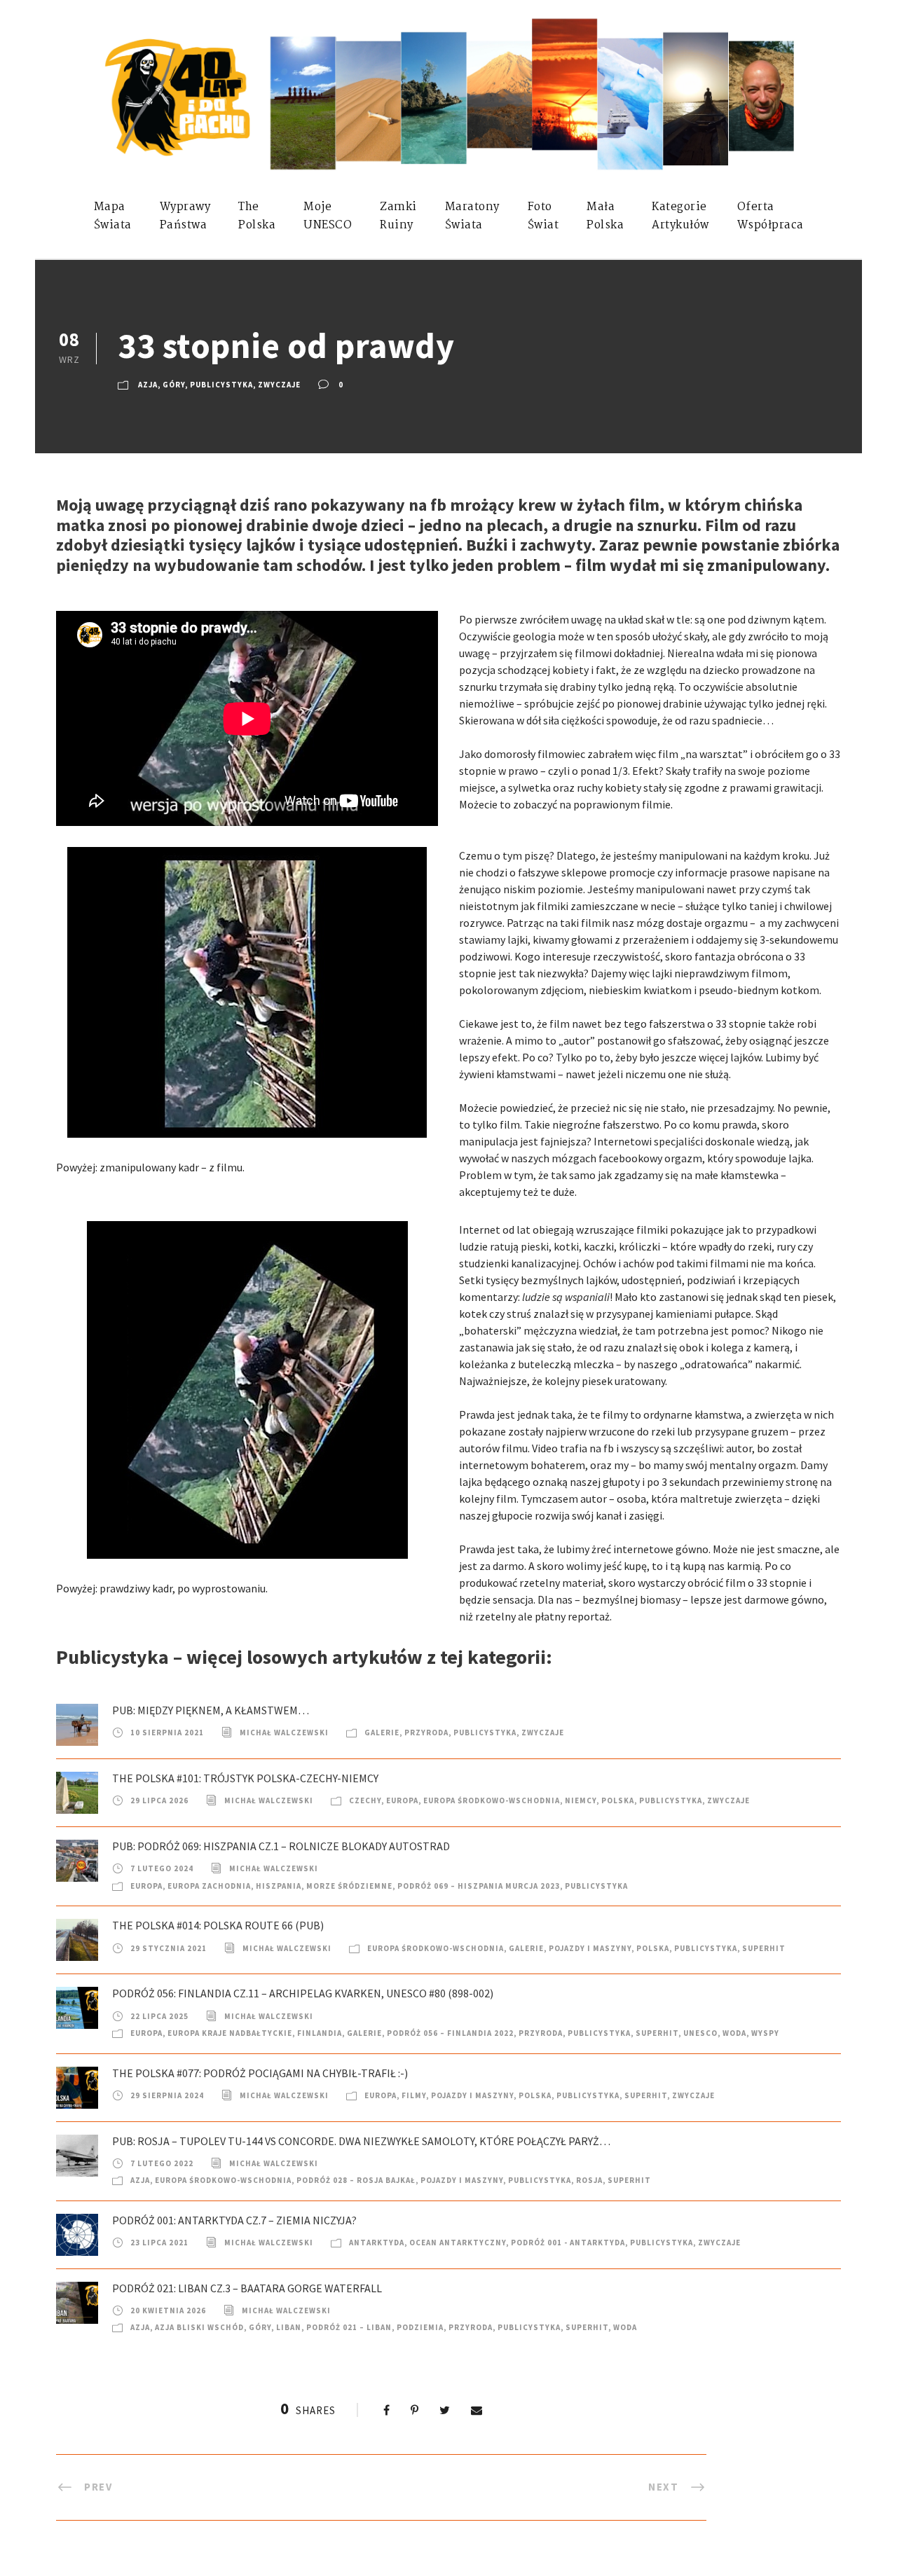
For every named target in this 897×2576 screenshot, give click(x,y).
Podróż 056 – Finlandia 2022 (450, 2033)
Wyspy (765, 2033)
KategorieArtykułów (680, 216)
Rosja (589, 2180)
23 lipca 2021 (159, 2243)
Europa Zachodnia (209, 1886)
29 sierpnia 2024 (167, 2095)
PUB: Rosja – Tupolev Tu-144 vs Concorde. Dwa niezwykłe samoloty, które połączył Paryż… (361, 2141)
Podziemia (420, 2327)
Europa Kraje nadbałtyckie (230, 2033)
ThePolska (257, 216)
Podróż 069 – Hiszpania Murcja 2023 (479, 1886)
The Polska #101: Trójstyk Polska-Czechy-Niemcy (245, 1778)
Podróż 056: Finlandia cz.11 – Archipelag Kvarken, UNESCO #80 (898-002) (303, 1993)
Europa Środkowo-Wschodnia (492, 1800)
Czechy (365, 1800)
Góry (174, 385)
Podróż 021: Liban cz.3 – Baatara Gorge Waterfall (247, 2288)
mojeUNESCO (328, 216)
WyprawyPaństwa (185, 216)
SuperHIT (764, 1948)
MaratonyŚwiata (472, 216)
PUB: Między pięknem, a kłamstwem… (211, 1710)
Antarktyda (377, 2243)
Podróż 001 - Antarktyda (568, 2243)
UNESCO (700, 2033)
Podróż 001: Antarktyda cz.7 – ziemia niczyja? (234, 2220)
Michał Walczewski (284, 1733)
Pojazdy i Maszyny (590, 1948)
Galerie (382, 1733)
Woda (734, 2033)
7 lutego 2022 (162, 2163)
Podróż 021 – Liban (349, 2327)
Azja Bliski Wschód (199, 2327)
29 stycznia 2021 (169, 1948)
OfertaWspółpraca (771, 216)
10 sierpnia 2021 (167, 1733)
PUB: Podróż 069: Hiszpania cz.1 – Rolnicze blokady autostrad (281, 1846)
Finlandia (320, 2033)
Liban (289, 2327)
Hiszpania (279, 1886)
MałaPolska (605, 216)
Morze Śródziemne (349, 1886)
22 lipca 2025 (159, 2016)
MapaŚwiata (113, 216)
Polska (618, 1800)
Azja (148, 385)
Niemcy (581, 1800)
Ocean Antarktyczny (458, 2243)
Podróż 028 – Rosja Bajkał (356, 2180)
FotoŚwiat (543, 216)
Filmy (414, 2095)
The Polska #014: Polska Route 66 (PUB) (218, 1925)
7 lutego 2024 (162, 1868)
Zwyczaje (279, 385)
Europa (402, 1800)
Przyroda (426, 1733)
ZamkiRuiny (398, 216)
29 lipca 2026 (159, 1800)
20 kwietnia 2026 (168, 2310)
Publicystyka (221, 385)
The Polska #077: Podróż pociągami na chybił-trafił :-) (260, 2073)
